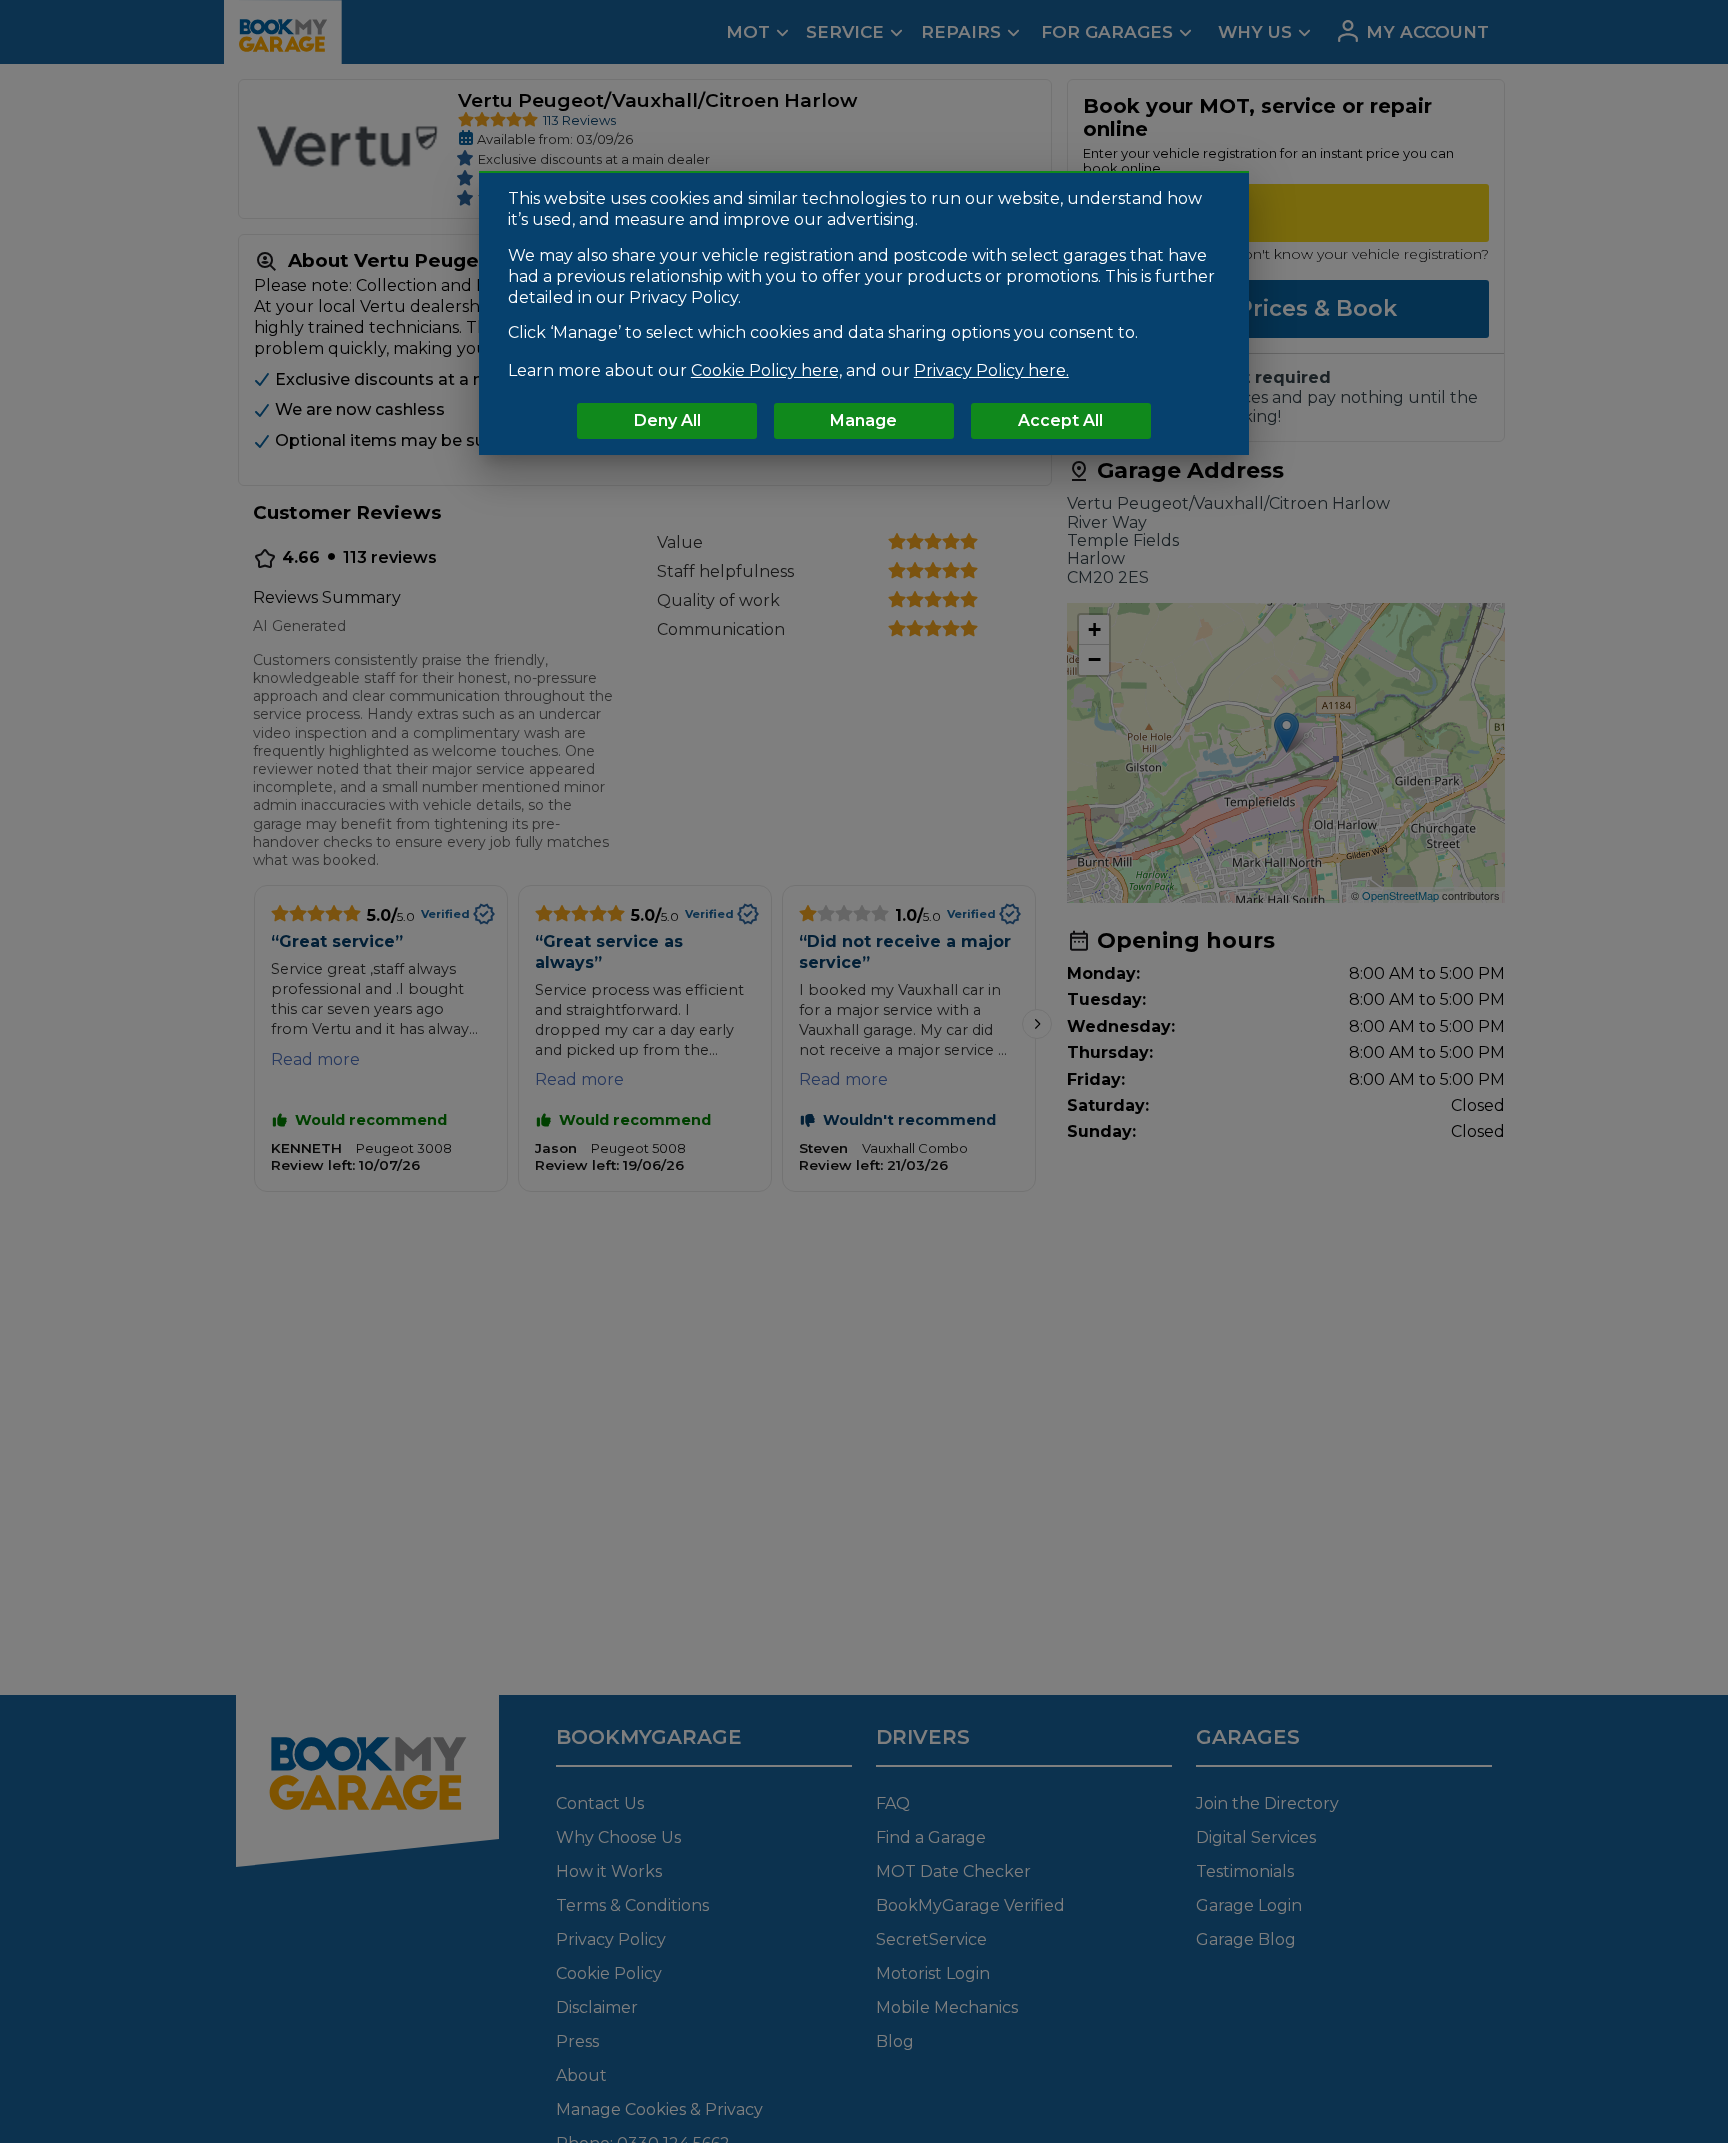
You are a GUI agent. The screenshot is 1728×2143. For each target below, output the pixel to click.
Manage (863, 420)
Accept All (1060, 420)
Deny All (667, 420)
